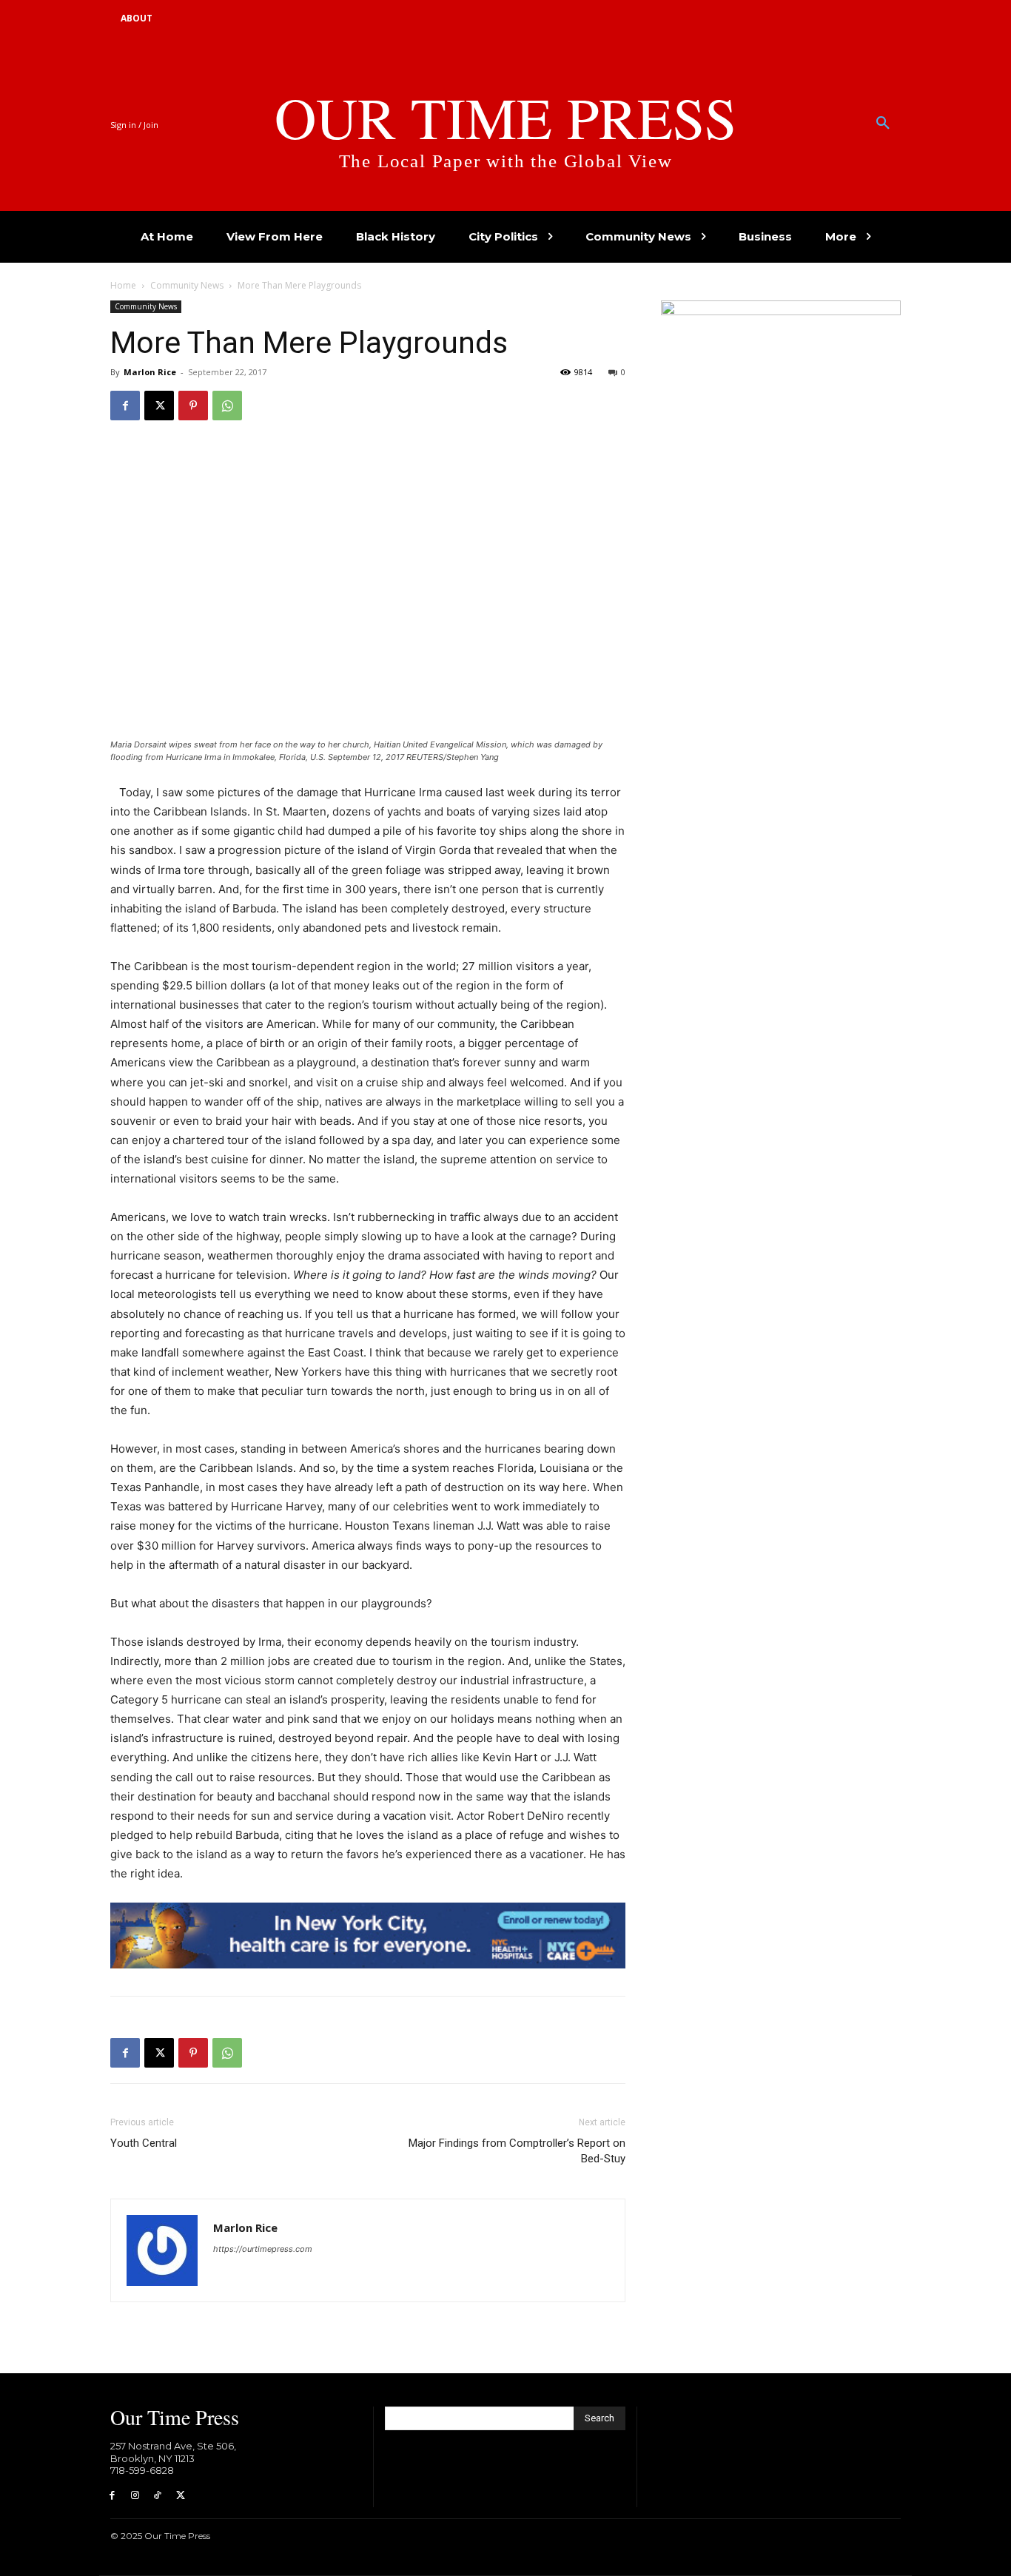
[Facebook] (125, 406)
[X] (159, 406)
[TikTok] (158, 2496)
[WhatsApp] (227, 406)
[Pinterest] (193, 406)
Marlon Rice (150, 372)
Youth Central (144, 2143)
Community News (187, 285)
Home (123, 285)
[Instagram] (135, 2496)
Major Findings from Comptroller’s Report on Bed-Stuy (517, 2151)
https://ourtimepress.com (263, 2249)
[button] (883, 124)
